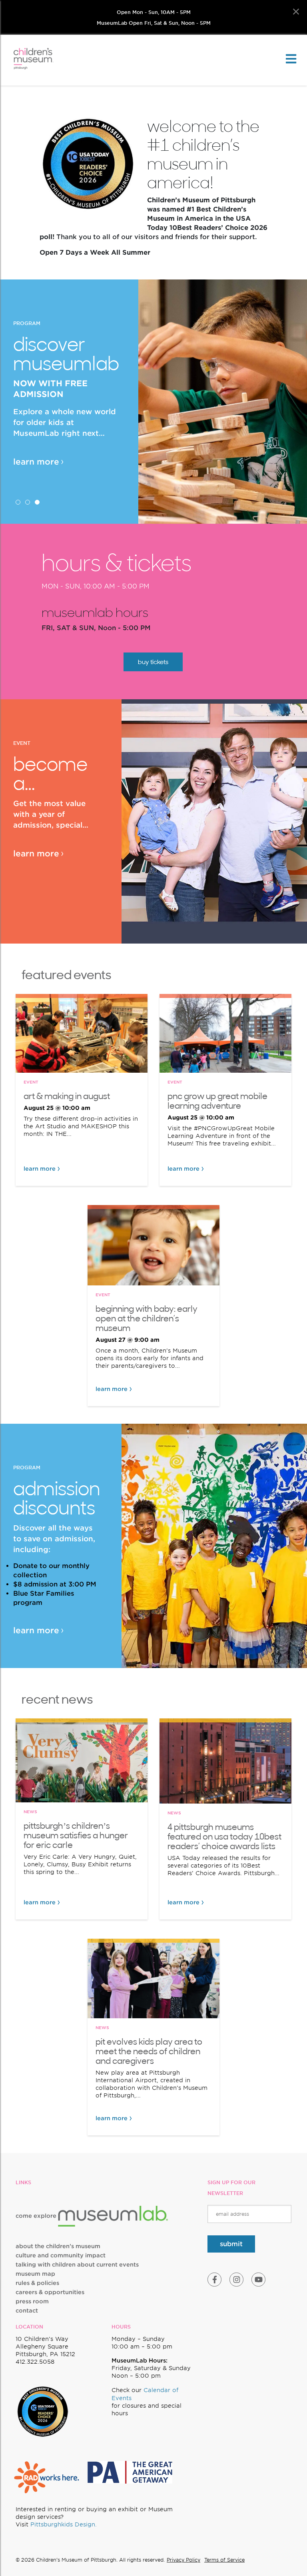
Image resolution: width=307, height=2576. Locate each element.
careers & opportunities (50, 2292)
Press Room (32, 2301)
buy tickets (153, 662)
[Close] (296, 12)
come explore (37, 2216)
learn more (36, 462)
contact (27, 2311)
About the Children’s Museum (58, 2246)
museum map (35, 2274)
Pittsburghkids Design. (64, 2524)
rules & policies (37, 2283)
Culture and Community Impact (61, 2255)
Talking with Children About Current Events (77, 2265)
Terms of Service (224, 2560)
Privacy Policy (183, 2560)
